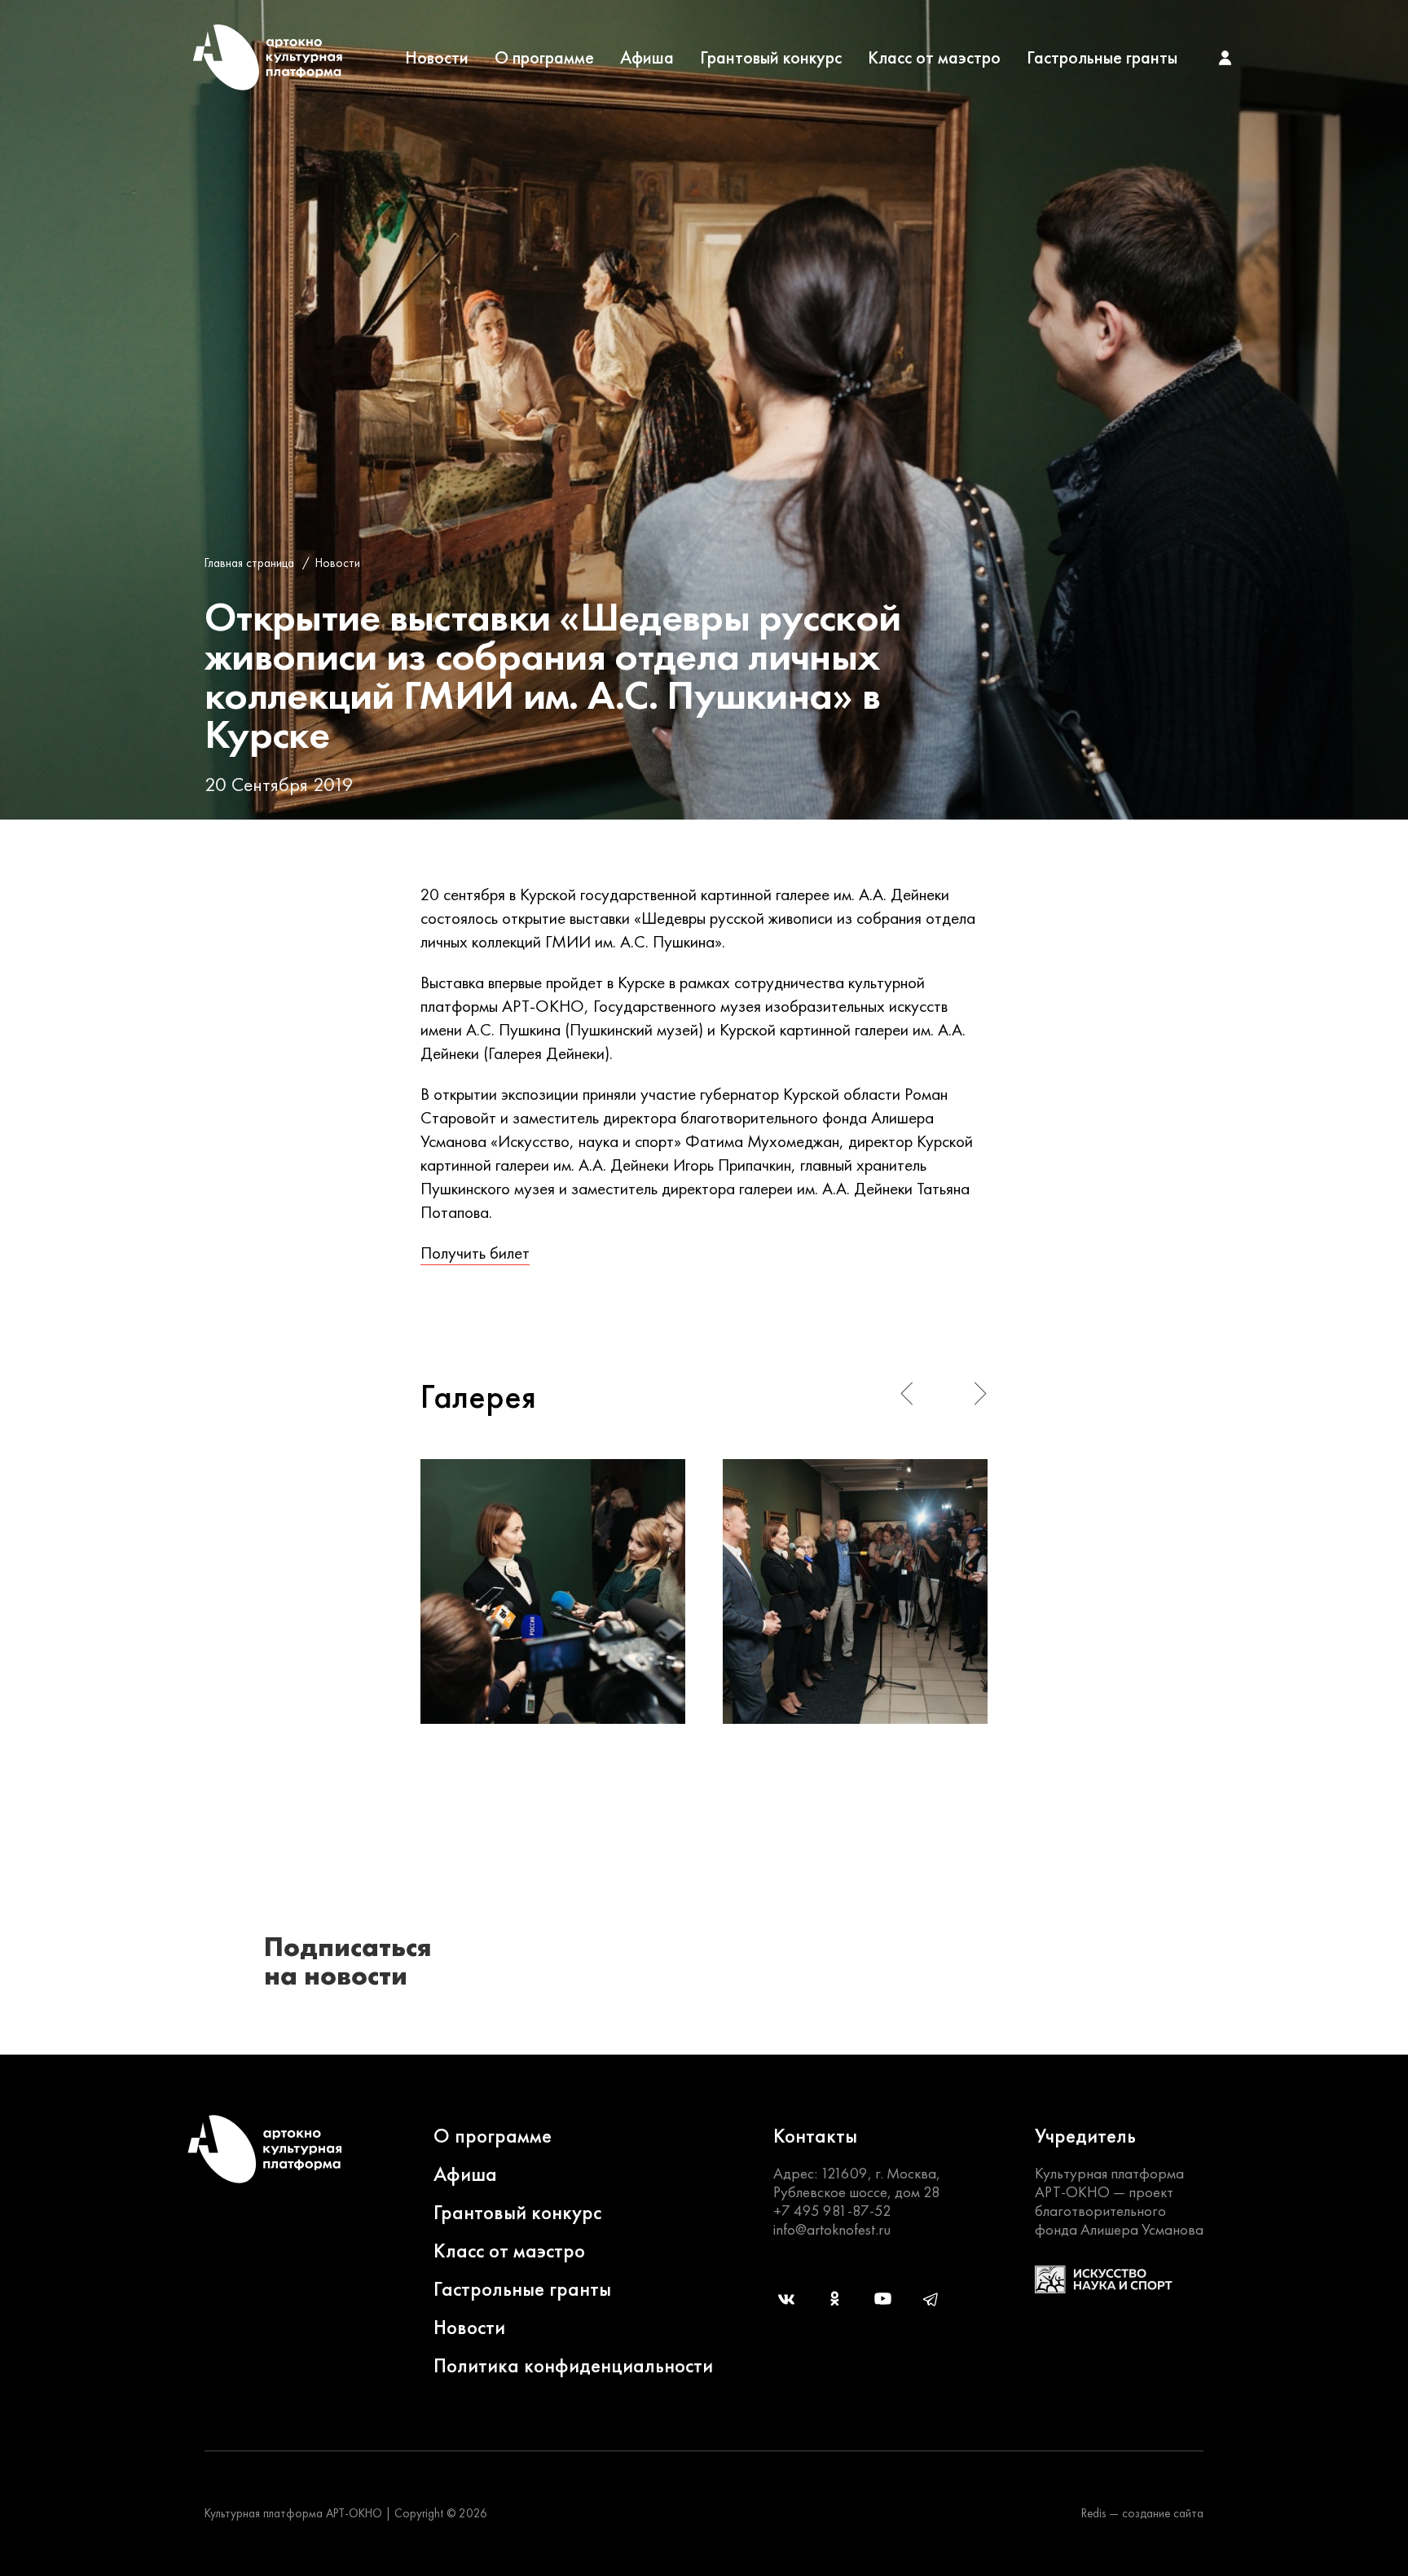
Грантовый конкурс (771, 58)
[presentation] (906, 1394)
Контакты (815, 2136)
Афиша (647, 58)
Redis (1093, 2513)
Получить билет (475, 1253)
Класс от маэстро (934, 58)
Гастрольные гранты (1102, 58)
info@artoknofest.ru (832, 2229)
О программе (544, 58)
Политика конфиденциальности (573, 2365)
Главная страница (249, 563)
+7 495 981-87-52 (832, 2211)
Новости (437, 58)
